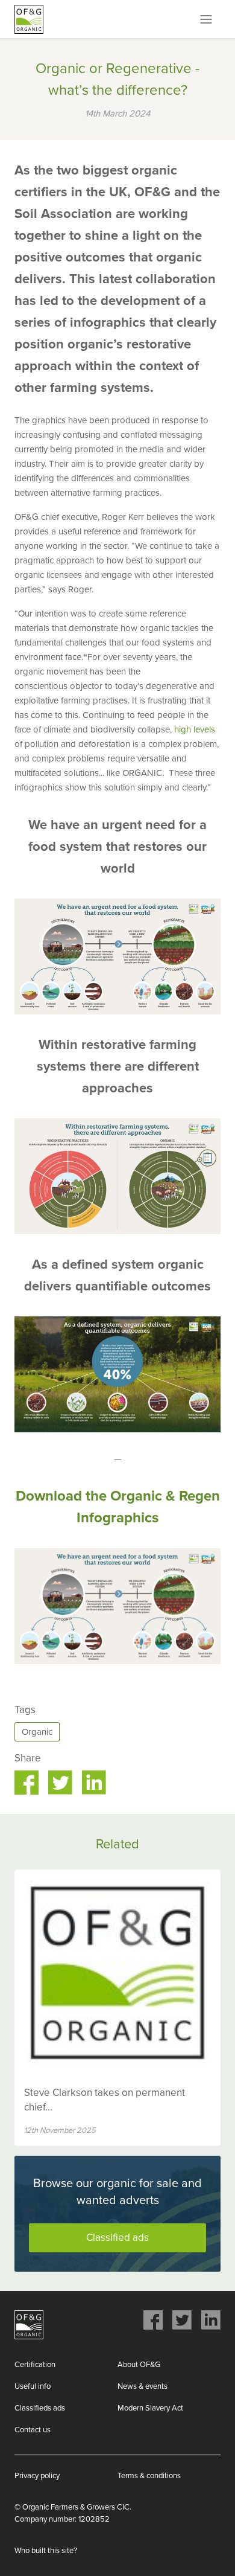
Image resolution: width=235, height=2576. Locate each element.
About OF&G (139, 2365)
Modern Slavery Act (150, 2408)
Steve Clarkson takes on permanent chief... (105, 2100)
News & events (143, 2386)
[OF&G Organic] (29, 19)
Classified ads (117, 2238)
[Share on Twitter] (60, 1783)
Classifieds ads (40, 2408)
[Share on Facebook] (27, 1783)
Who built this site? (46, 2551)
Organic (37, 1732)
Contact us (33, 2430)
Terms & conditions (149, 2476)
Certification (35, 2365)
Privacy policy (37, 2476)
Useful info (33, 2386)
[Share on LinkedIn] (94, 1783)
